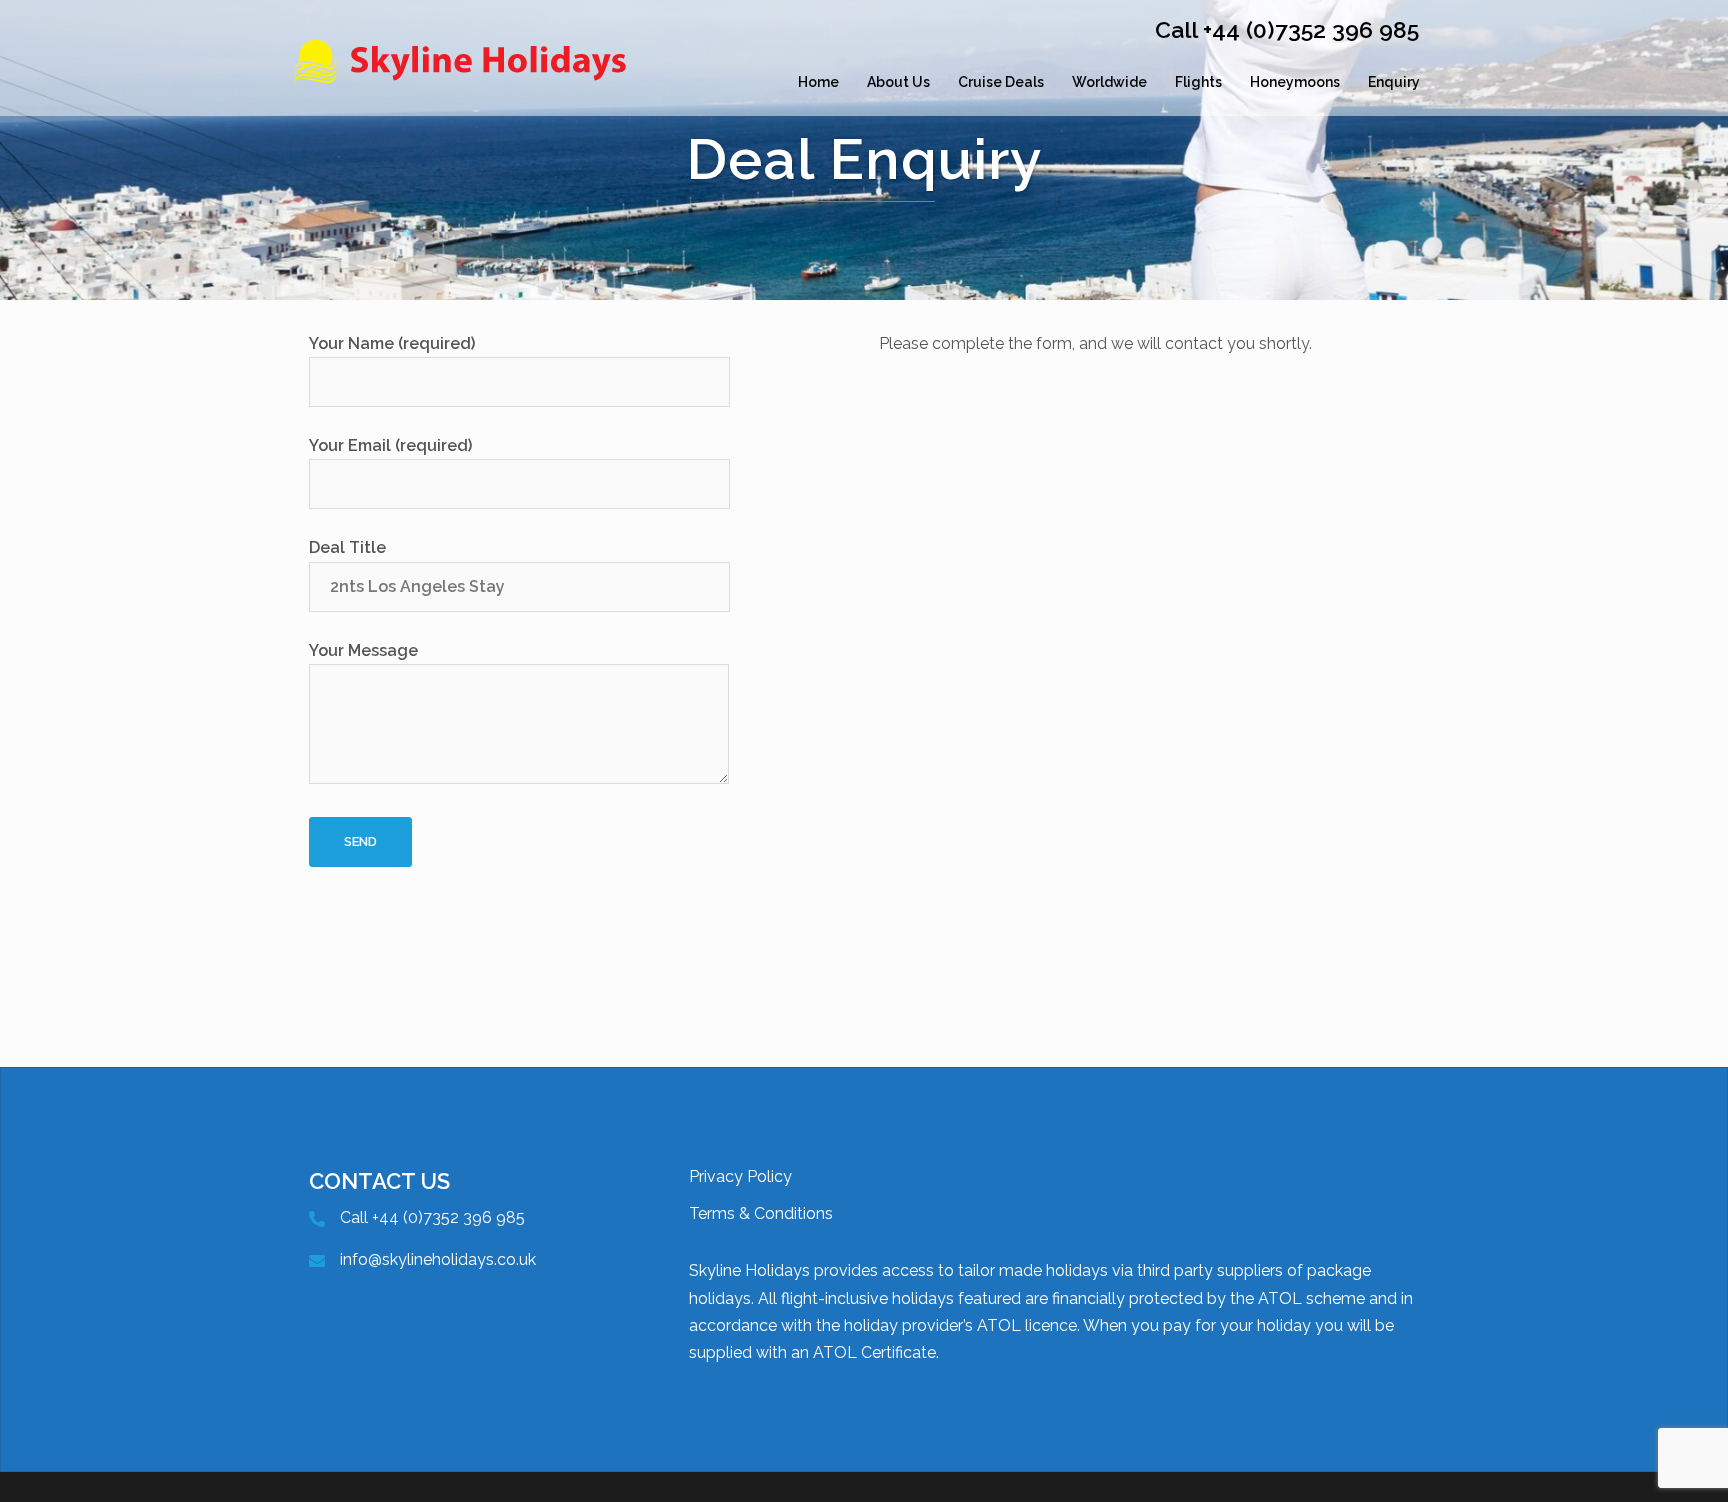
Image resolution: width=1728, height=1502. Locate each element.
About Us (898, 82)
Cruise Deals (1001, 82)
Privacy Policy (740, 1176)
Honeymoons (1295, 82)
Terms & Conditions (761, 1213)
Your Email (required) (390, 445)
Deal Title (347, 547)
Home (818, 82)
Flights (1198, 82)
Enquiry (1394, 82)
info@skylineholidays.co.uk (438, 1259)
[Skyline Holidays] (469, 82)
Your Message (363, 650)
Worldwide (1109, 82)
